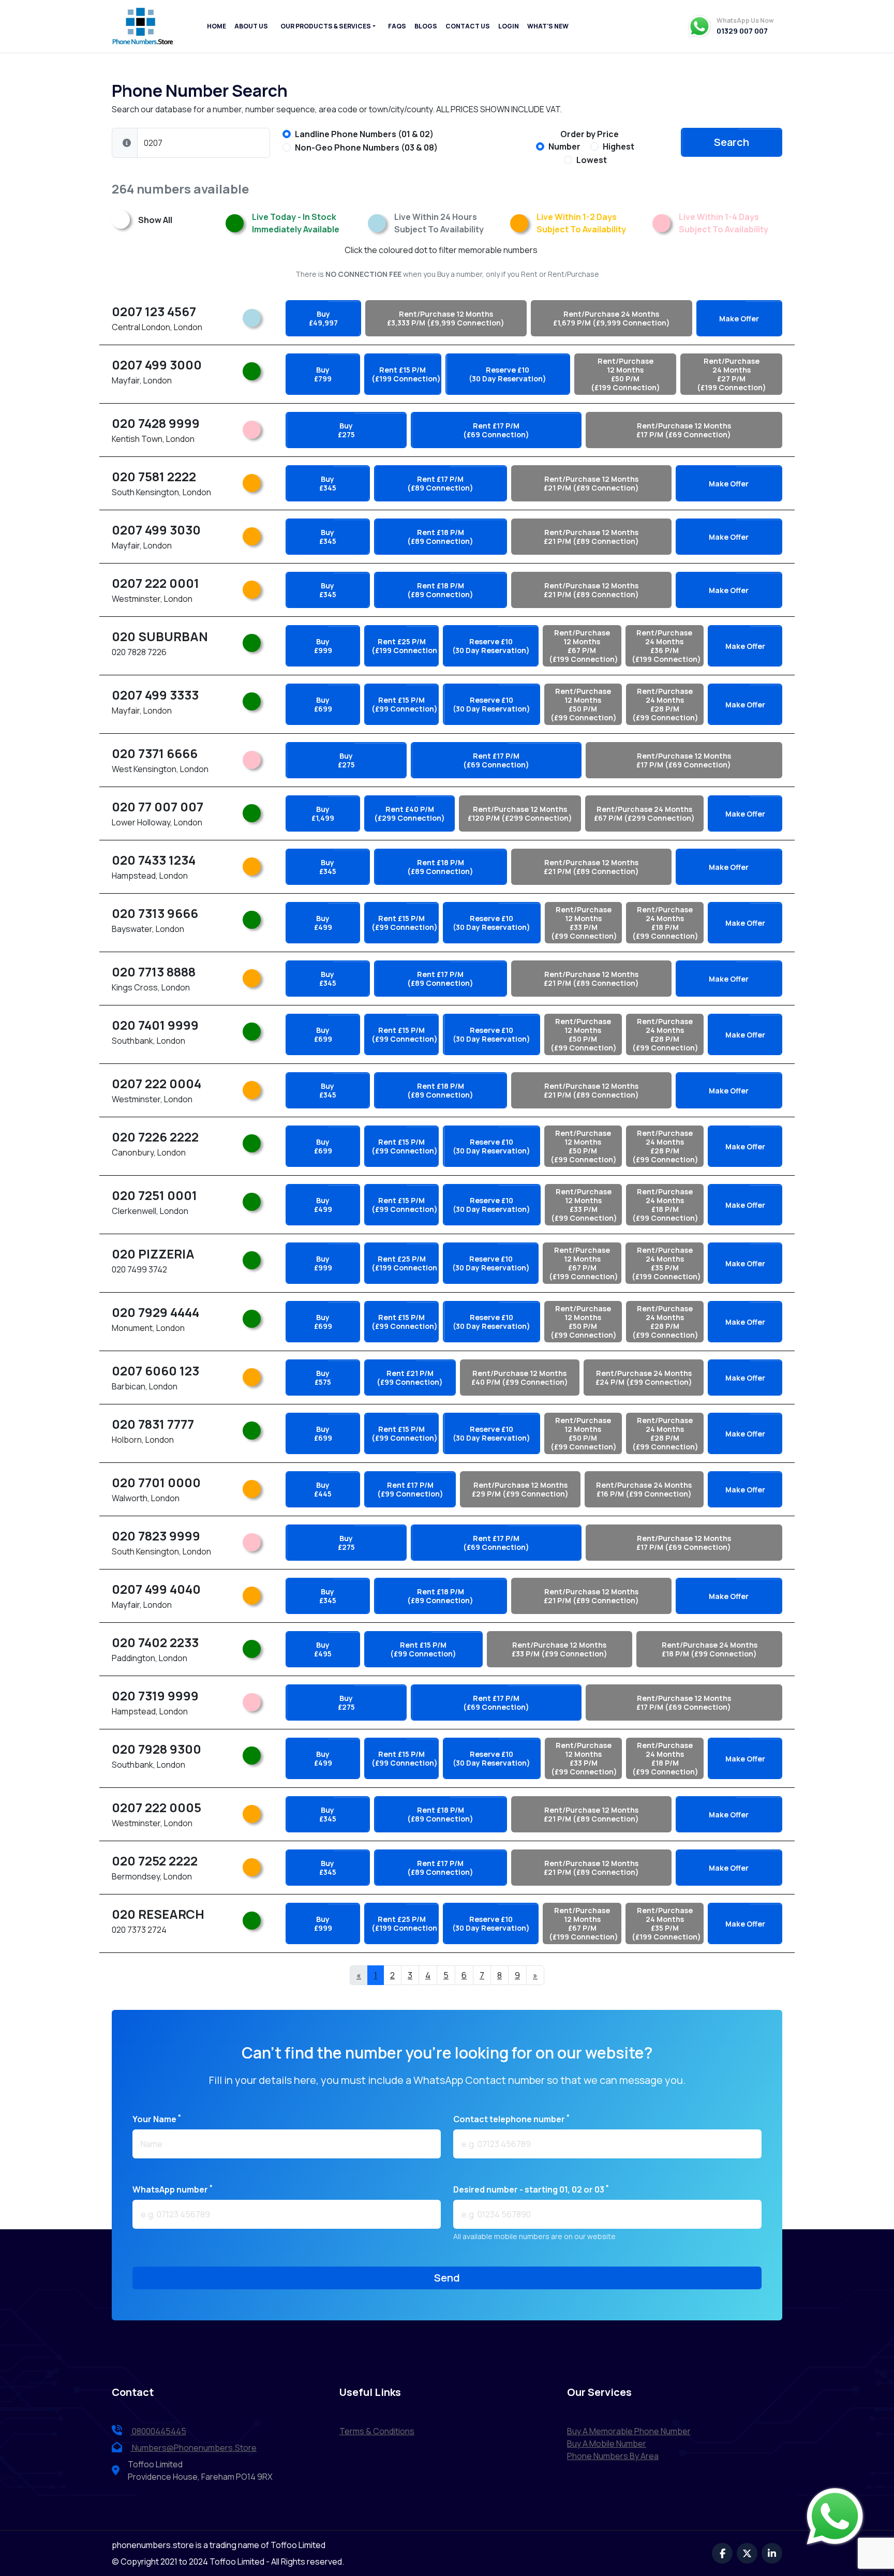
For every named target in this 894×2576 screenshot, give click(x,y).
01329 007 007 (742, 31)
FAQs (397, 26)
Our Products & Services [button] (326, 26)
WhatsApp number (173, 2189)
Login (509, 26)
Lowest (592, 160)
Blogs (426, 26)
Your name (157, 2119)
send (447, 2278)
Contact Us (468, 26)
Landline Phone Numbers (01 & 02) (364, 134)
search (732, 142)
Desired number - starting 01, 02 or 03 (531, 2189)
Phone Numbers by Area (613, 2456)
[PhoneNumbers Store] (143, 26)
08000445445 (158, 2431)
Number (564, 146)
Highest (619, 146)
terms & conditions (377, 2431)
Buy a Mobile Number (607, 2444)
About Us (251, 26)
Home (217, 26)
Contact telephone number (511, 2119)
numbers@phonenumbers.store (194, 2448)
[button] (127, 143)
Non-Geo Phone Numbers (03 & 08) (366, 147)
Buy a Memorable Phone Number (629, 2431)
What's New (548, 26)
